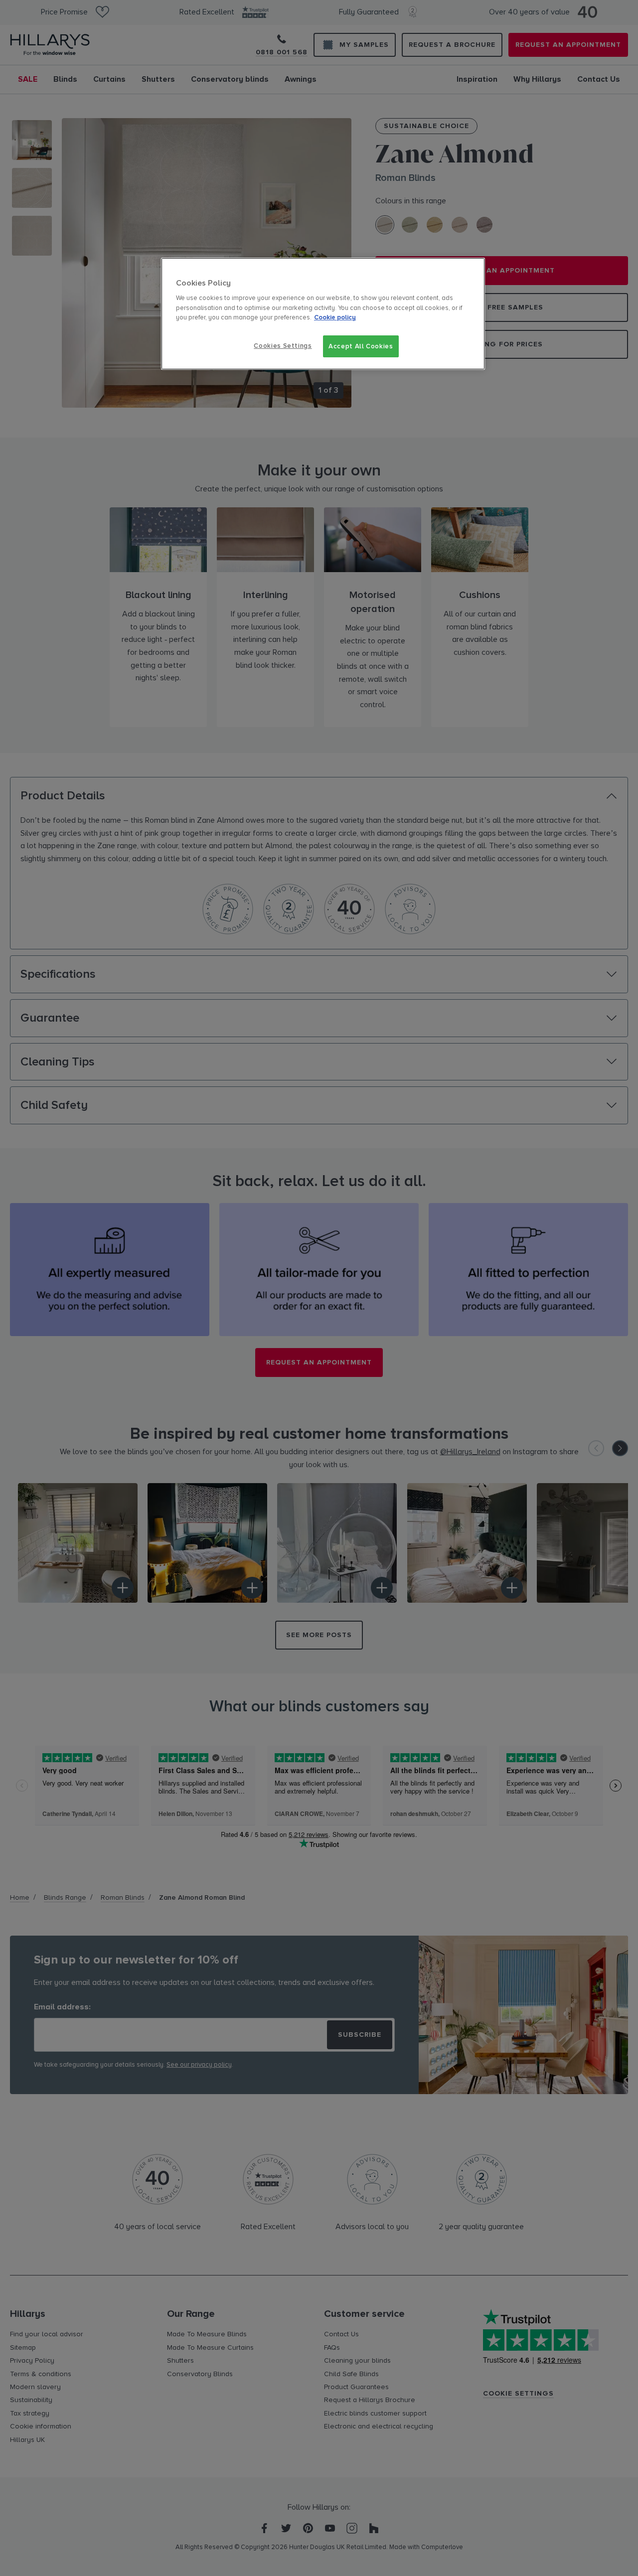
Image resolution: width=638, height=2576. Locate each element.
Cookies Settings (283, 346)
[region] (323, 314)
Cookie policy (335, 317)
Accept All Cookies (361, 346)
